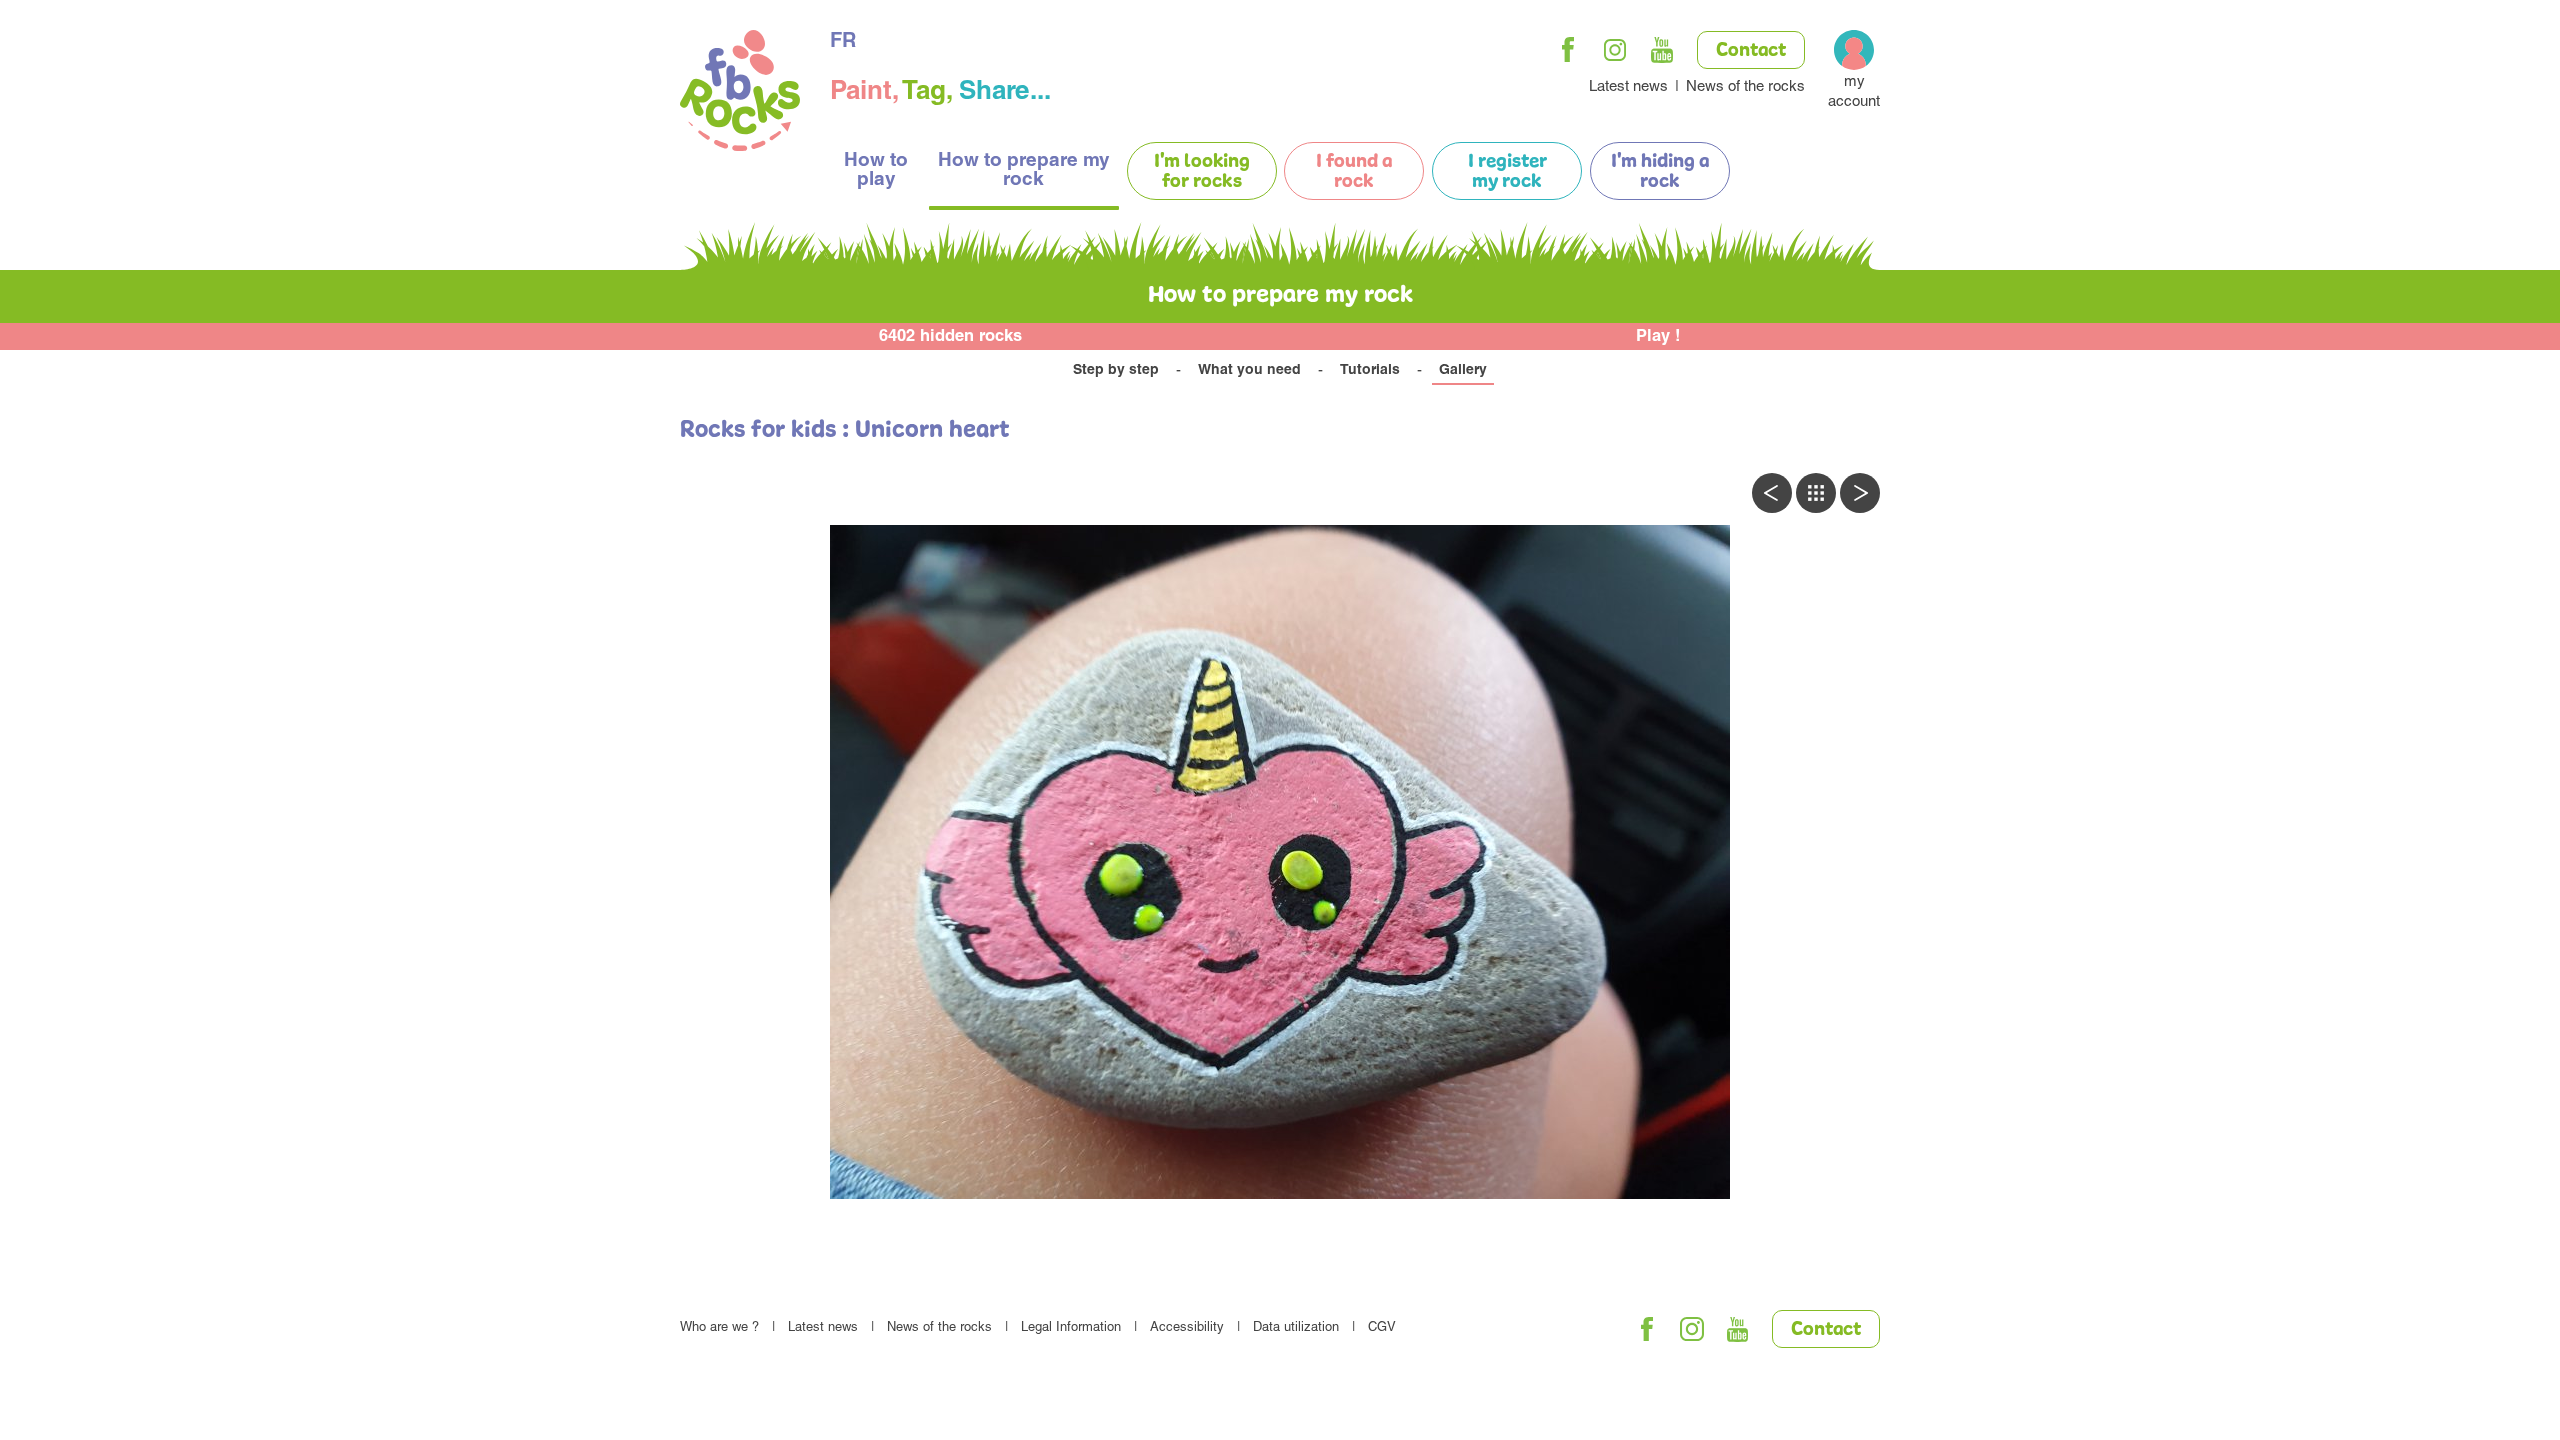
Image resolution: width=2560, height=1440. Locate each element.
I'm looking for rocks (1202, 172)
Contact (1751, 51)
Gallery (1463, 371)
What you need (1249, 371)
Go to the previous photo (1772, 493)
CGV (1382, 1328)
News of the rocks (1745, 87)
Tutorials (1370, 371)
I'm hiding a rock (1660, 172)
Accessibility (1187, 1328)
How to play (876, 171)
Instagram (1615, 50)
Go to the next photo (1860, 493)
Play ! (1658, 337)
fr (843, 43)
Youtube (1662, 50)
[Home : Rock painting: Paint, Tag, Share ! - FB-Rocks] (740, 93)
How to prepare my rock (1024, 171)
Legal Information (1071, 1328)
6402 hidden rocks (950, 337)
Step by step (1116, 371)
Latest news (1628, 87)
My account (1854, 92)
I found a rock (1354, 172)
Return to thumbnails (1816, 493)
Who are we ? (719, 1328)
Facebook (1568, 50)
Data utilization (1296, 1328)
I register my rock (1507, 172)
